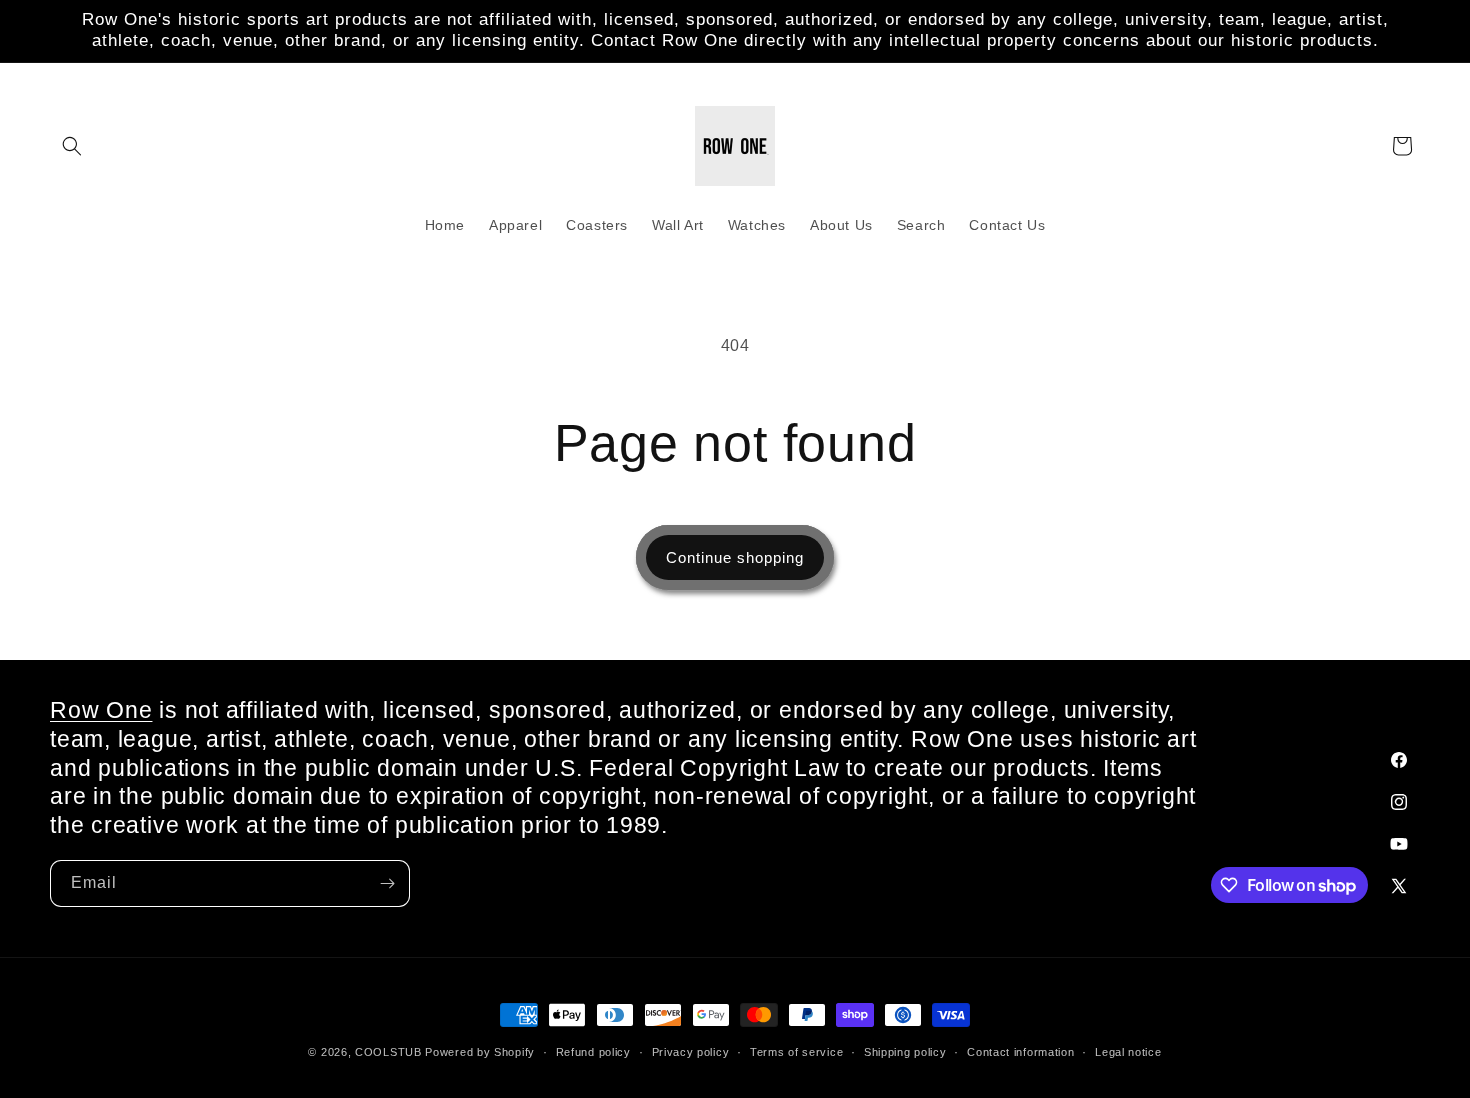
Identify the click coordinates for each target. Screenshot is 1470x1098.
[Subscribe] (387, 883)
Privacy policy (691, 1052)
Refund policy (593, 1052)
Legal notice (1128, 1052)
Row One (101, 710)
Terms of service (796, 1052)
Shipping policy (905, 1052)
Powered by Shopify (480, 1052)
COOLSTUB (388, 1052)
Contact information (1020, 1052)
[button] (72, 146)
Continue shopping (735, 557)
